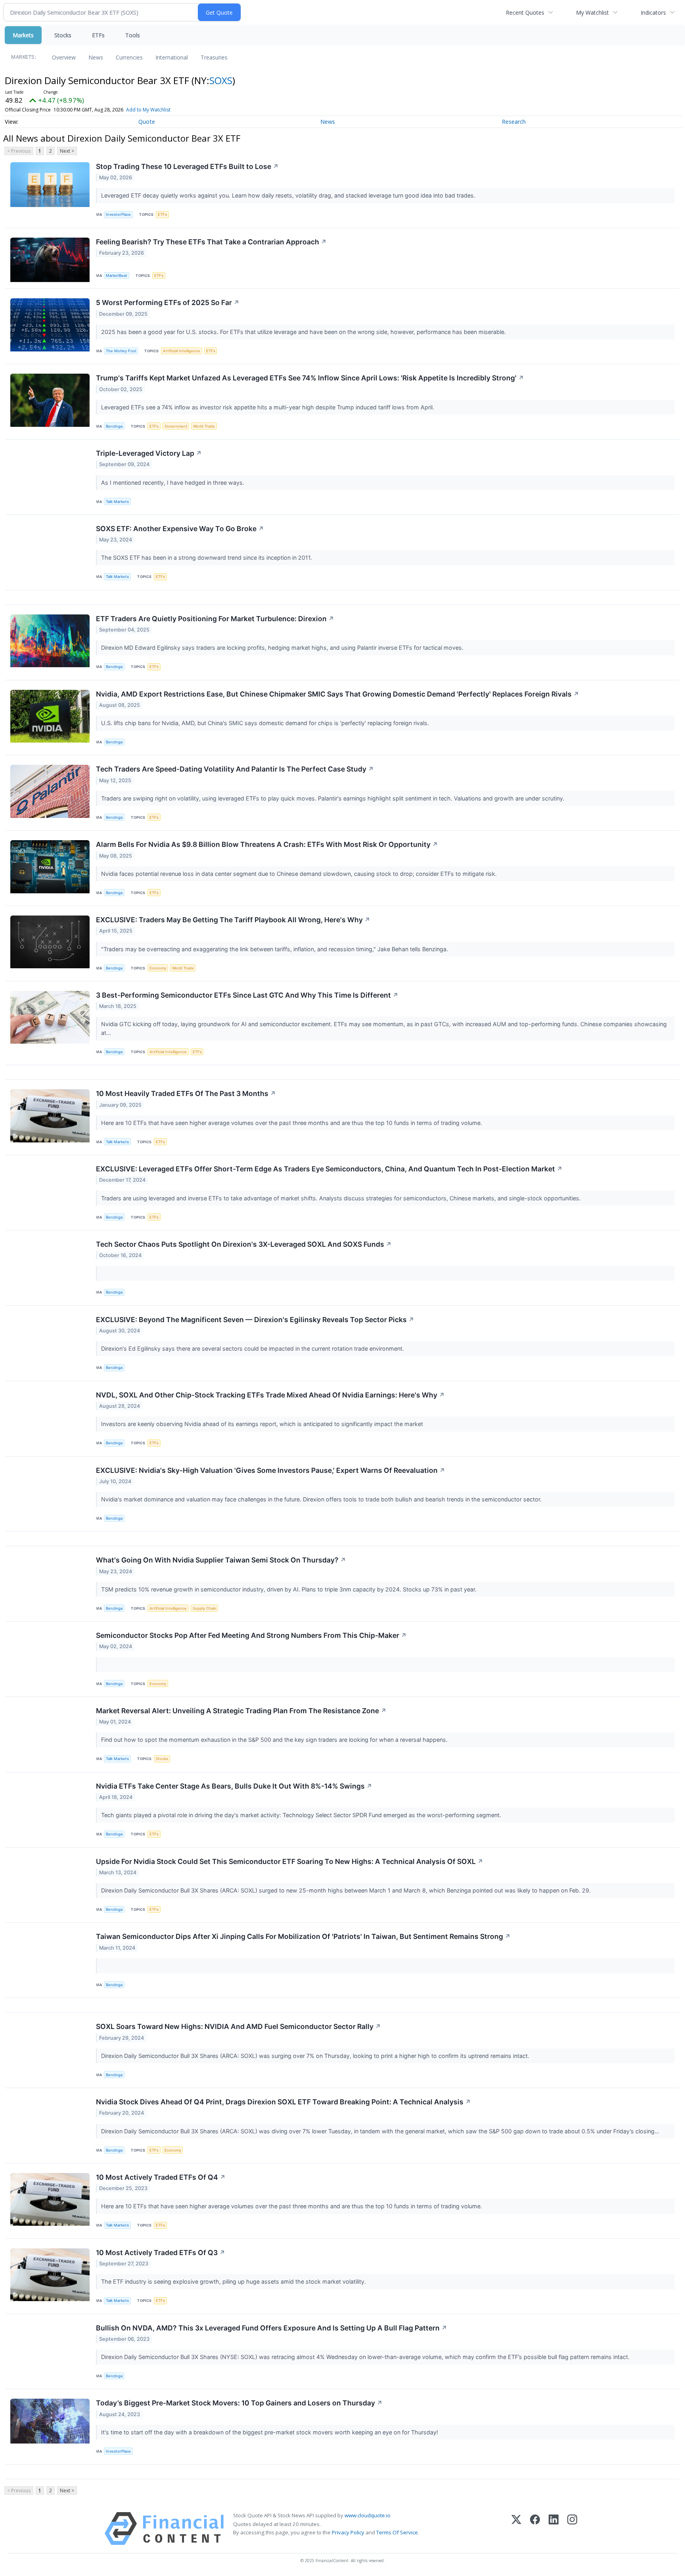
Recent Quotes (525, 12)
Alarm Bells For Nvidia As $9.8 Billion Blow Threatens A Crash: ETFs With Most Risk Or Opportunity (267, 844)
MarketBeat (117, 275)
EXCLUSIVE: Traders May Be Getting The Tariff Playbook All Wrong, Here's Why (233, 920)
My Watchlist (592, 12)
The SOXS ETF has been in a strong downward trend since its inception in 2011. (207, 558)
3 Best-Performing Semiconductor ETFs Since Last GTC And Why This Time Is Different (247, 995)
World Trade (204, 426)
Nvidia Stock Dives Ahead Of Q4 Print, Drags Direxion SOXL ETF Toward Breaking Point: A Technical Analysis (283, 2102)
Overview (64, 57)
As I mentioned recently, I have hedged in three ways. (173, 483)
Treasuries (214, 57)
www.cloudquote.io (367, 2515)
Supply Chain (205, 1608)
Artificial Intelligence (182, 351)
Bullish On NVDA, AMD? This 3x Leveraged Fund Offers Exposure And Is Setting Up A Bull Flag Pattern (272, 2328)
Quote (147, 122)
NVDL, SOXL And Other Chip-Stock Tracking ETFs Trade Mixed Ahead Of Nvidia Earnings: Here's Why (270, 1395)
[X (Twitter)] (516, 2529)
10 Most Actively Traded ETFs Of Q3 (161, 2253)
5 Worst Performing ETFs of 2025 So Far (168, 302)
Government (176, 426)
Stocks (63, 35)
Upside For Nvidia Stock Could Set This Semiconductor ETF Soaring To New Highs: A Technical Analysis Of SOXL (290, 1861)
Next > (67, 151)
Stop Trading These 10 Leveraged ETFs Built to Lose (187, 166)
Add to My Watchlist (148, 110)
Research (514, 122)
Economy (158, 968)
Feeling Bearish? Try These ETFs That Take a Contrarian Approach (211, 242)
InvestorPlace (118, 214)
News (96, 57)
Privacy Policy (348, 2532)
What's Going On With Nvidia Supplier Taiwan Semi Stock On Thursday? (221, 1560)
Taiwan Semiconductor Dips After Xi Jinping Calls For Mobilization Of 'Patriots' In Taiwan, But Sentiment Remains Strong (303, 1936)
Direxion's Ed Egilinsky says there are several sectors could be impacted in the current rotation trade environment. (253, 1348)
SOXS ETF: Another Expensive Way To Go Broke (180, 529)
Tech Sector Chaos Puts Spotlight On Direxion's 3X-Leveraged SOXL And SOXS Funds (244, 1244)
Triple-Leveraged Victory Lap (149, 453)
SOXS (221, 80)
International (172, 57)
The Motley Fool (121, 351)
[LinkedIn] (554, 2529)
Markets (23, 35)
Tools (133, 35)
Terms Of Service (397, 2532)
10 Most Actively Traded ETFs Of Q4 (161, 2177)
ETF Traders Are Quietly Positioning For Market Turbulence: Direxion (215, 619)
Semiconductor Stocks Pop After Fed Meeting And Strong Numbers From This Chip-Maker (251, 1635)
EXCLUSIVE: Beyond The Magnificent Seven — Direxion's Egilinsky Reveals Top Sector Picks (255, 1320)
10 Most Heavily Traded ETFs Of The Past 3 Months (186, 1093)
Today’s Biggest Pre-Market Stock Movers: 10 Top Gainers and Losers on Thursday (239, 2403)
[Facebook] (535, 2529)
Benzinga (114, 426)
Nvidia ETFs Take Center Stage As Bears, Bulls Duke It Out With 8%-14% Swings (234, 1786)
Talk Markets (117, 502)
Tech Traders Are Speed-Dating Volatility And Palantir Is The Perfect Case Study (235, 769)
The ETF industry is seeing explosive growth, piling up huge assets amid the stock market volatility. (234, 2281)
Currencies (129, 57)
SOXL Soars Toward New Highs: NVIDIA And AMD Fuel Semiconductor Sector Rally (238, 2026)
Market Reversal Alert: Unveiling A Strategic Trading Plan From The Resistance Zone (241, 1711)
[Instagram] (572, 2529)
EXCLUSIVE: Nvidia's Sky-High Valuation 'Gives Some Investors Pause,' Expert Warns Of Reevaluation (271, 1470)
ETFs (98, 35)
